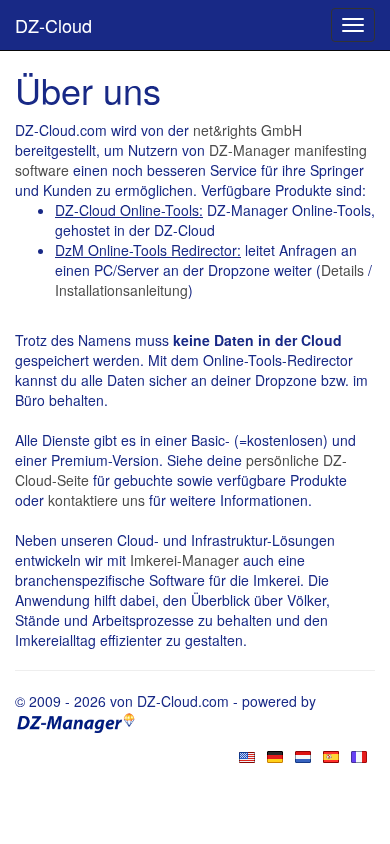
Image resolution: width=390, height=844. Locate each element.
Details (342, 270)
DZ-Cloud (53, 25)
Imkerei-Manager (184, 560)
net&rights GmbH (247, 130)
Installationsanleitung (121, 290)
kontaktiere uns (96, 500)
